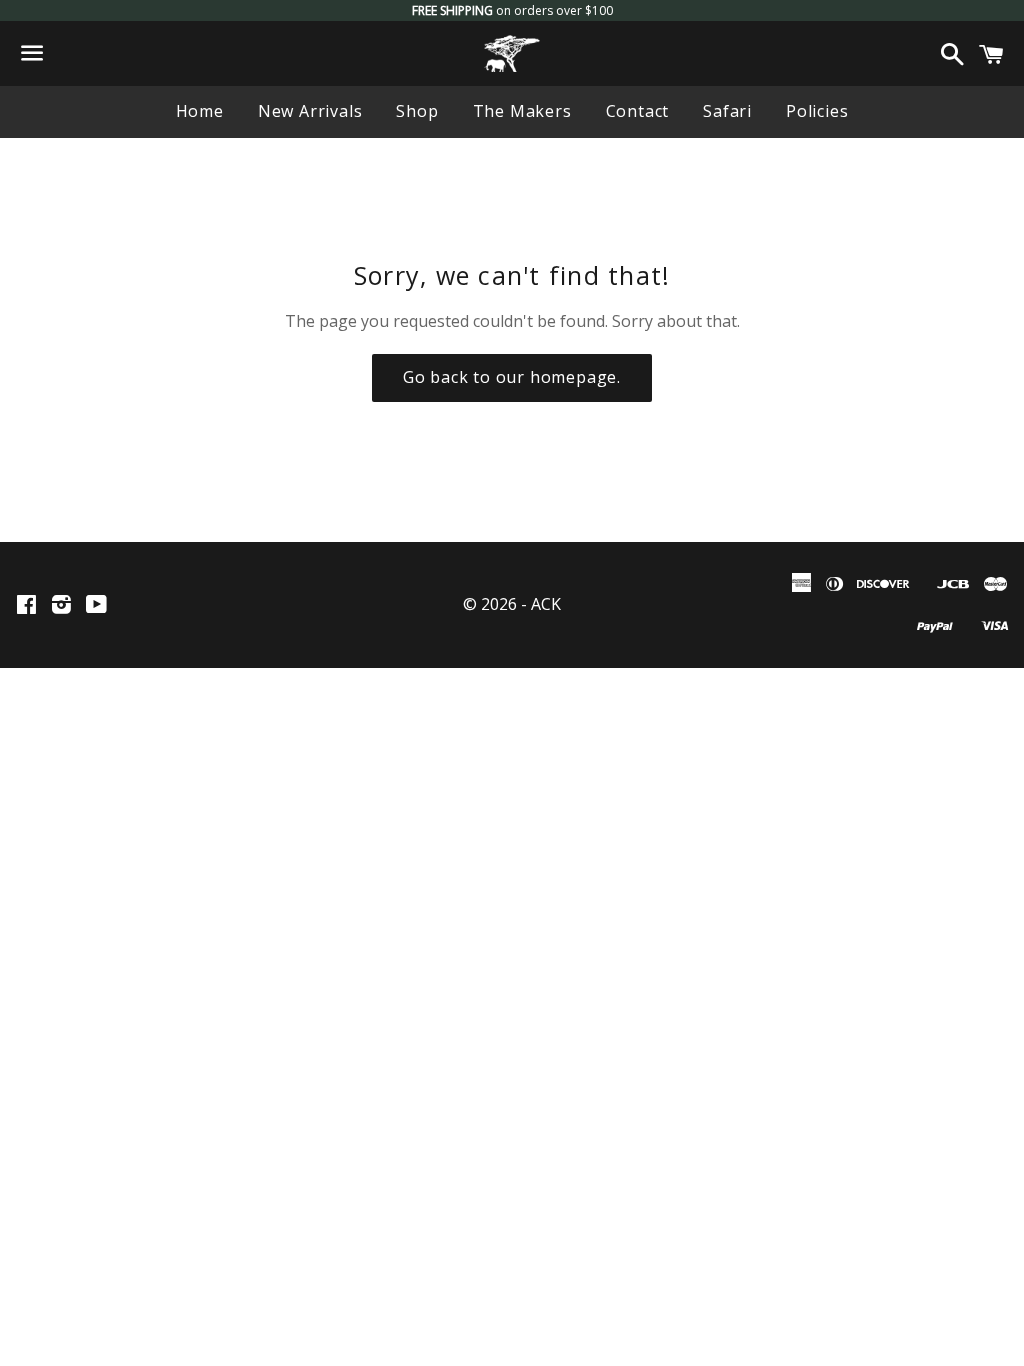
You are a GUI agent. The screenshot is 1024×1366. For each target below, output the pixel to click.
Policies (817, 111)
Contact (638, 111)
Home (200, 111)
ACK (546, 604)
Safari (727, 111)
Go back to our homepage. (512, 377)
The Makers (522, 111)
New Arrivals (310, 111)
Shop (417, 111)
